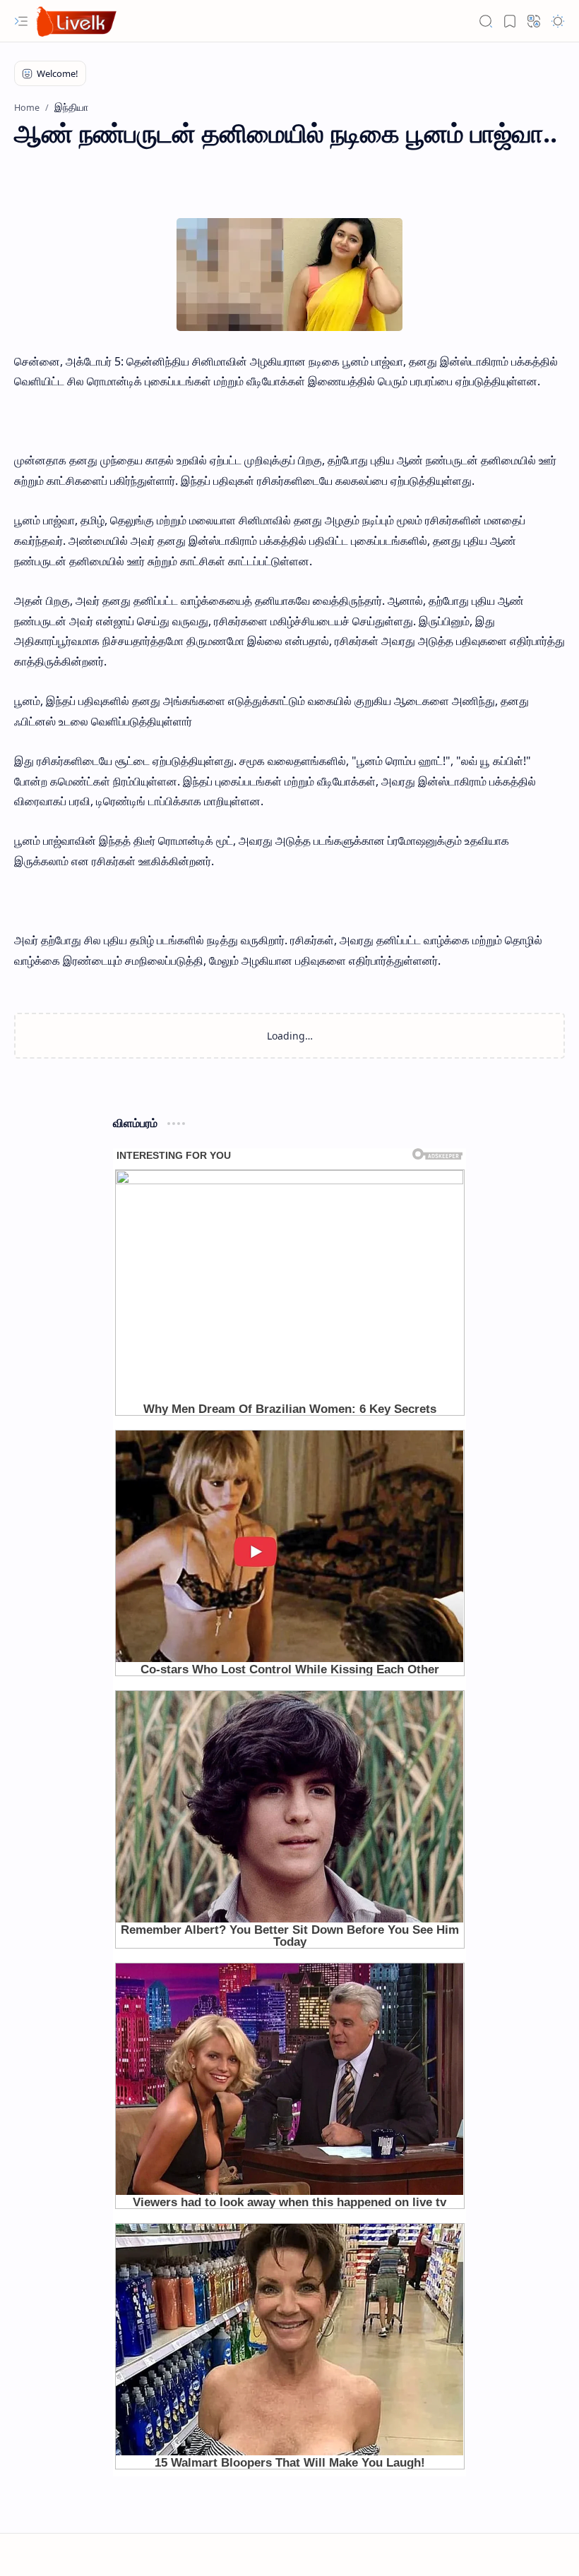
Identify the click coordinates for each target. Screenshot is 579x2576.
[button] (21, 21)
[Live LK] (77, 22)
